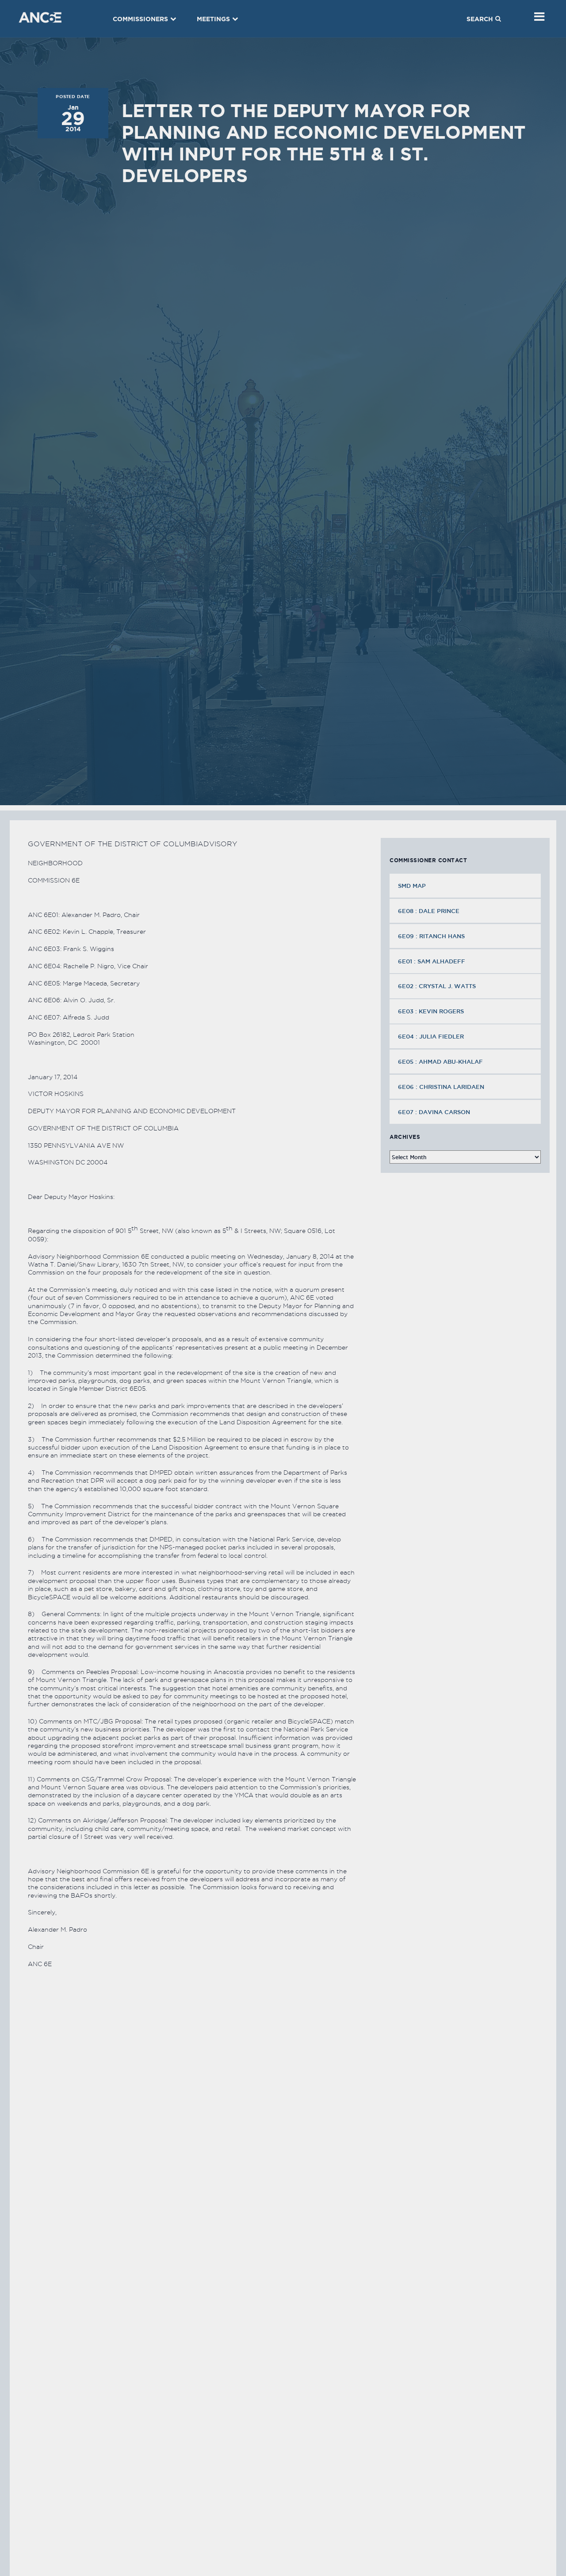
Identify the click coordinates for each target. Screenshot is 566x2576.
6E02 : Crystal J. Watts (437, 986)
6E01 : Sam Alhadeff (432, 961)
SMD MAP (412, 886)
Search (480, 19)
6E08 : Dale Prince (429, 911)
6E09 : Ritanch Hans (431, 936)
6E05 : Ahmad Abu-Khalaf (440, 1062)
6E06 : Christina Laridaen (441, 1087)
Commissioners (140, 19)
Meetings (213, 19)
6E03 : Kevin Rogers (431, 1011)
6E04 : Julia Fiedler (431, 1036)
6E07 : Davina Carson (434, 1112)
